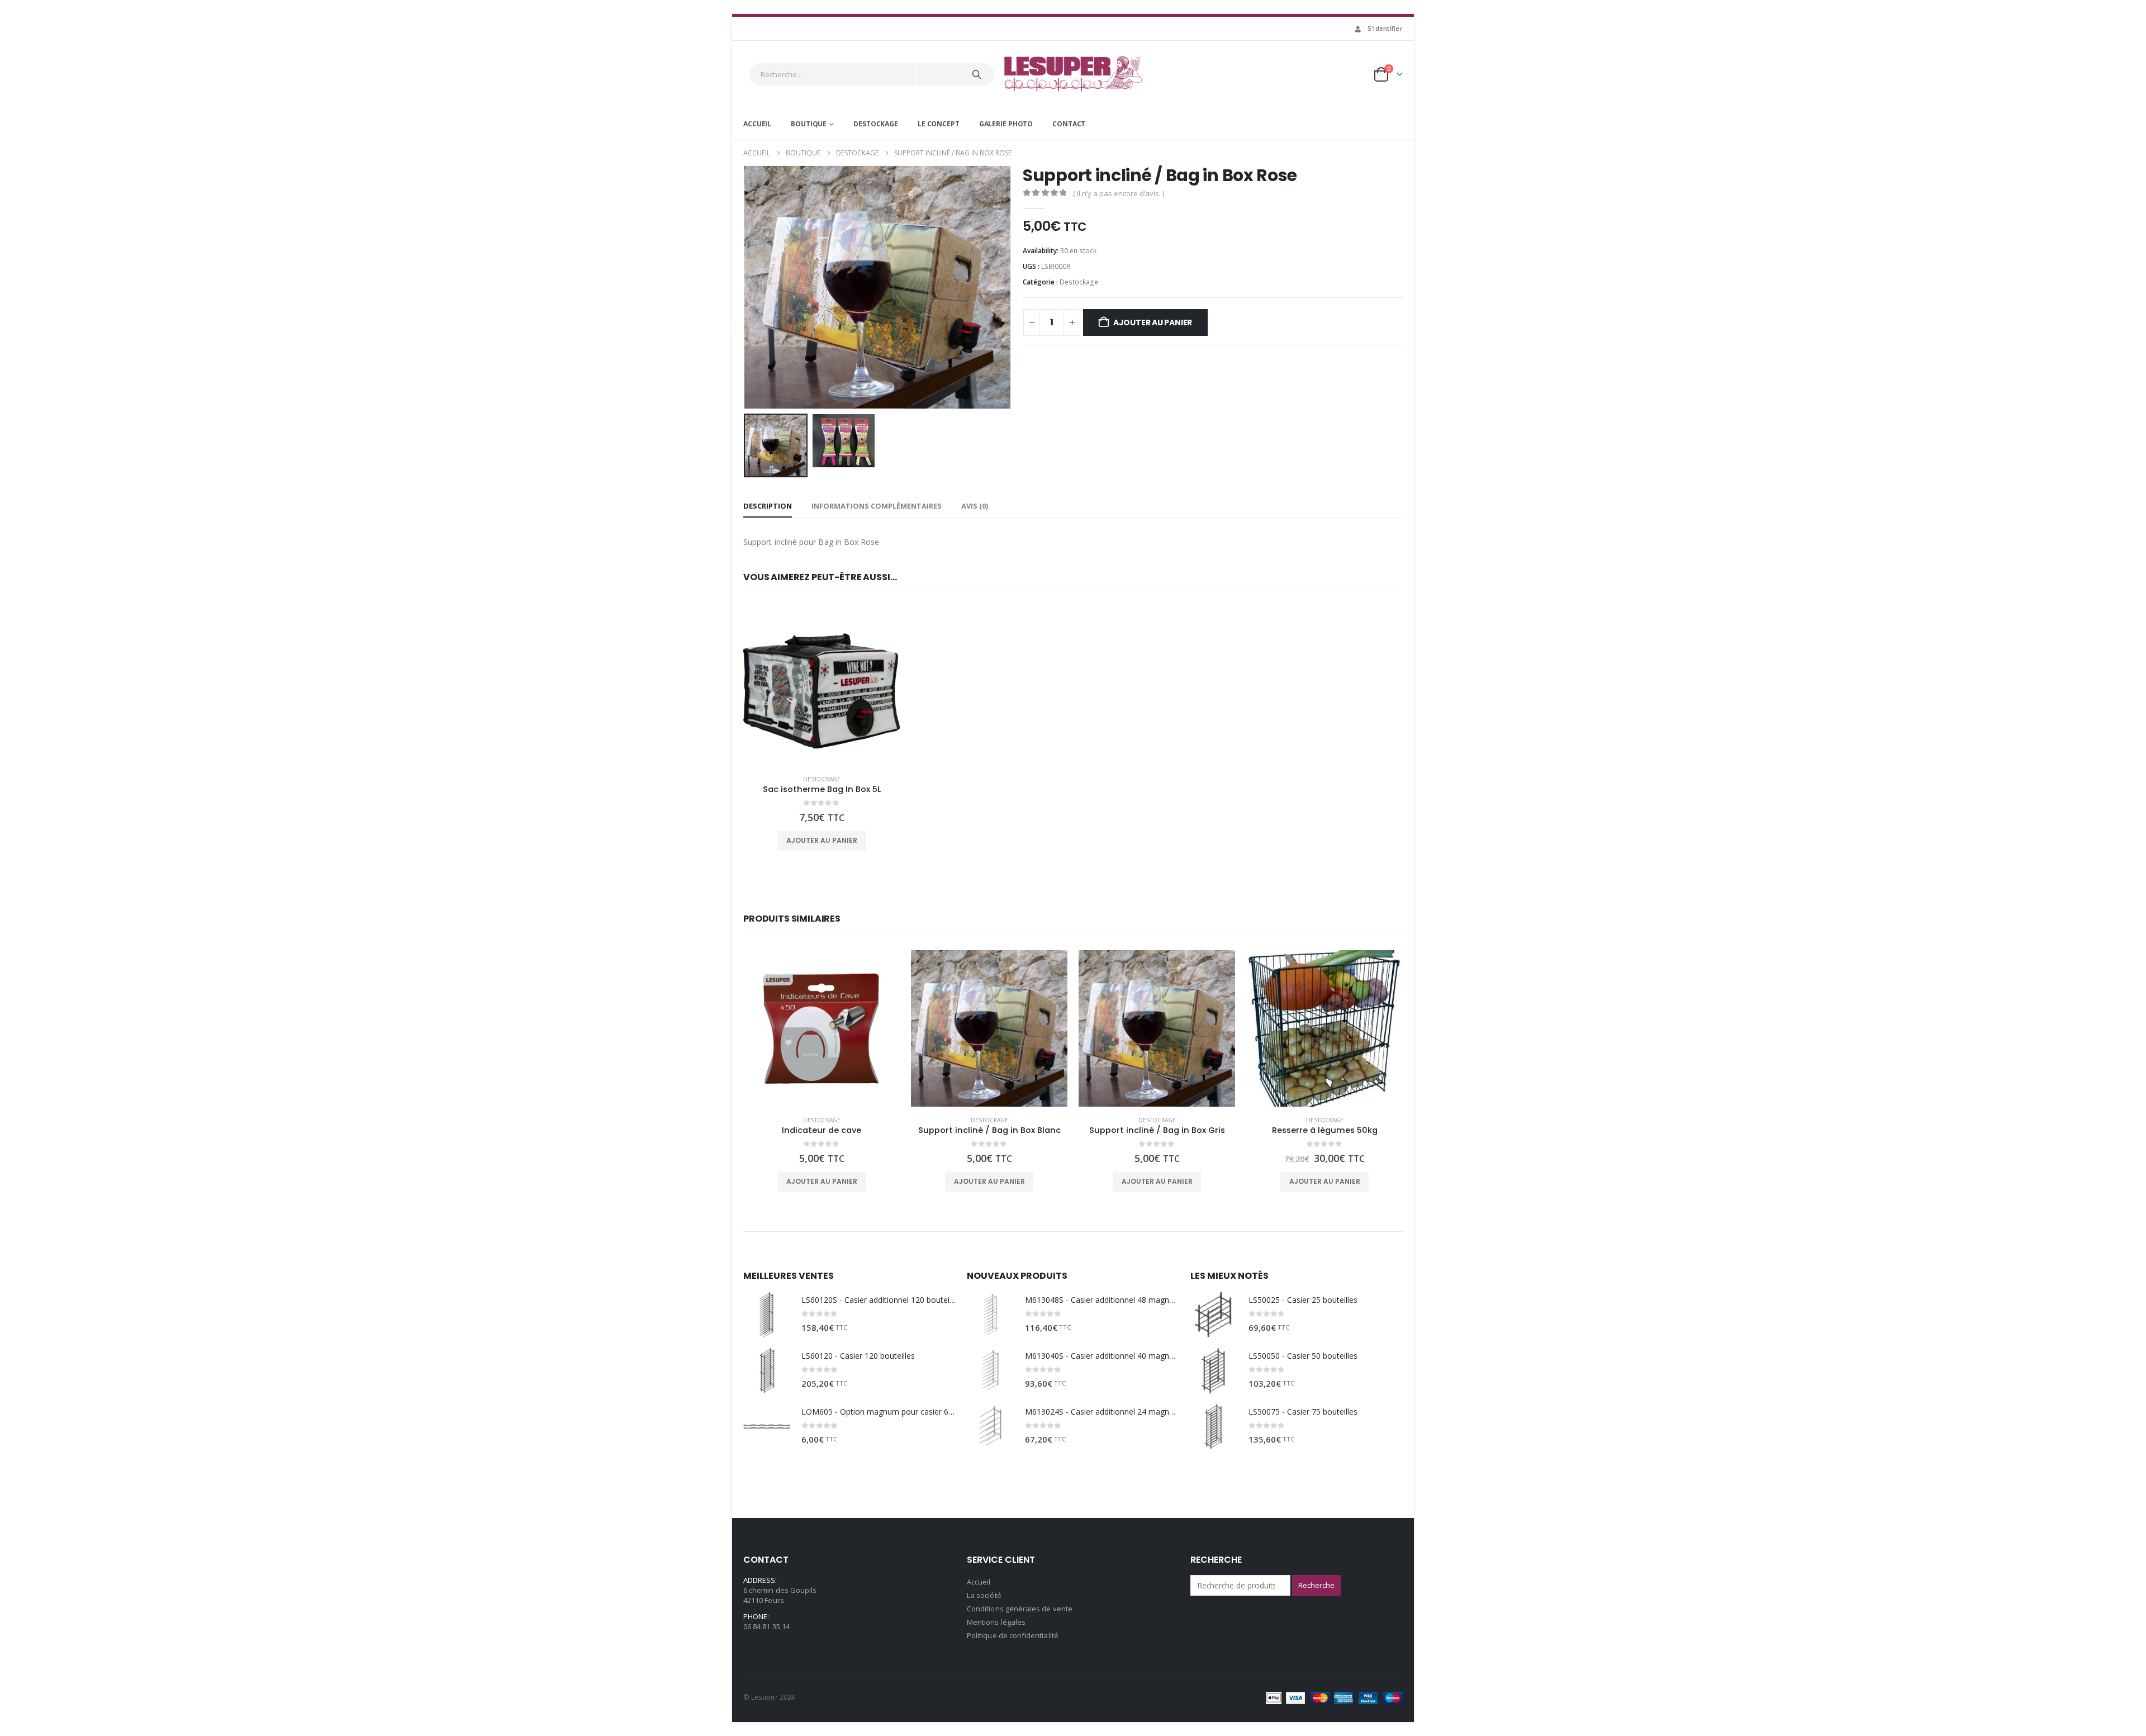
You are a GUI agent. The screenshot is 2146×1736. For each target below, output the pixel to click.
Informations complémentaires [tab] (877, 506)
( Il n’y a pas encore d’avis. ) (1119, 193)
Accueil (757, 124)
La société (984, 1595)
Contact (1069, 124)
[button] (746, 287)
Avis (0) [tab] (975, 506)
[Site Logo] (1073, 74)
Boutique (809, 124)
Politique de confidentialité (1013, 1635)
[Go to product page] (822, 687)
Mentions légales (996, 1622)
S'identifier (1385, 28)
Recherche (1316, 1585)
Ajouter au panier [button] (822, 840)
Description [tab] (768, 506)
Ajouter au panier (1153, 322)
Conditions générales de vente (1020, 1609)
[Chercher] (977, 74)
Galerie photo (1006, 124)
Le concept (939, 124)
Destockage (876, 124)
